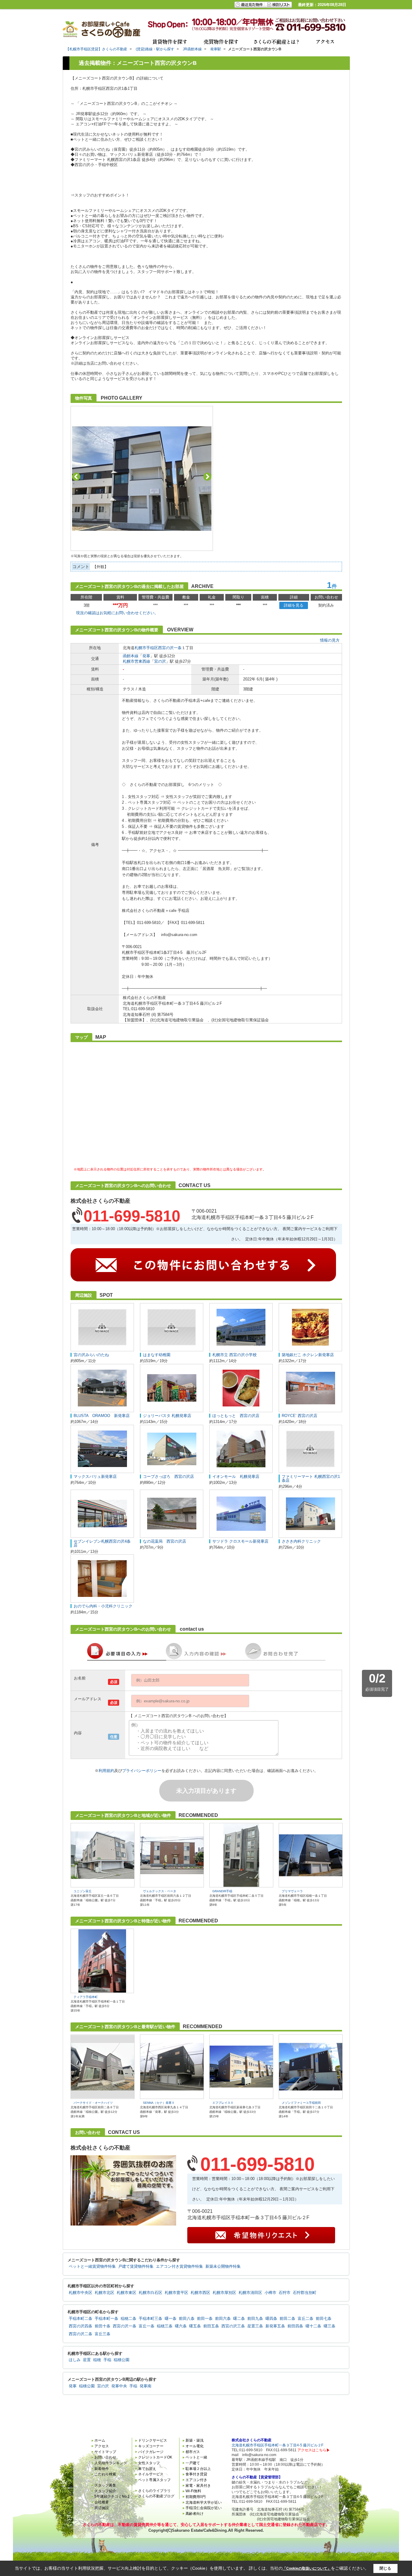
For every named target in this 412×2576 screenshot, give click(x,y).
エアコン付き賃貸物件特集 (179, 2267)
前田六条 (223, 2319)
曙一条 (171, 2319)
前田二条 (287, 2319)
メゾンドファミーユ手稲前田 (301, 2103)
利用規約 (106, 1771)
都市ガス (193, 2452)
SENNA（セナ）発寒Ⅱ (159, 2103)
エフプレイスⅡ (223, 2103)
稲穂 (97, 2360)
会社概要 (102, 2502)
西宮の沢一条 (170, 648)
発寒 (146, 656)
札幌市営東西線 (136, 661)
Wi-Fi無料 (193, 2491)
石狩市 (285, 2293)
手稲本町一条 (106, 2319)
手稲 (107, 2360)
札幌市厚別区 (224, 2293)
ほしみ (75, 2360)
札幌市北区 (105, 2293)
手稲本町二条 (81, 2319)
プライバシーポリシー (142, 1771)
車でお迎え (147, 2469)
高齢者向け (195, 2514)
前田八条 (187, 2319)
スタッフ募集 (105, 2485)
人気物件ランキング (111, 2463)
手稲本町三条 (151, 2319)
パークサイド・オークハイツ (93, 2103)
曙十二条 (313, 2326)
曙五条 (195, 2326)
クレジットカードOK (155, 2457)
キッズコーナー (151, 2446)
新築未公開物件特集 (223, 2267)
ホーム (100, 2440)
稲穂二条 (128, 2319)
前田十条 (103, 2326)
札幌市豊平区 (176, 2293)
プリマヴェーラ (292, 1891)
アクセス (102, 2446)
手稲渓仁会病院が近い (204, 2508)
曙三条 (330, 2326)
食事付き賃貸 (196, 2474)
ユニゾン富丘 (83, 1891)
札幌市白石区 (151, 2293)
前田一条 (205, 2319)
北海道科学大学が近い (204, 2502)
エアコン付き (196, 2480)
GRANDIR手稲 (222, 1891)
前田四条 (295, 2326)
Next (207, 477)
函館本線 (131, 656)
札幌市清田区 (250, 2293)
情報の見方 (330, 640)
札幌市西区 (200, 2293)
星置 (87, 2360)
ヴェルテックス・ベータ (160, 1891)
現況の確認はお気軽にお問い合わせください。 (117, 613)
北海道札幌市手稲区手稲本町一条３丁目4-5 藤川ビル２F (277, 2445)
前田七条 (324, 2319)
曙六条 (181, 2326)
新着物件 (102, 2469)
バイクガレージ (151, 2452)
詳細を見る (294, 605)
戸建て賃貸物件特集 (136, 2267)
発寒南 (146, 2386)
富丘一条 (147, 2326)
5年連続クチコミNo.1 (112, 2496)
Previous (76, 477)
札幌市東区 (127, 2293)
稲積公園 (122, 2360)
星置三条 (255, 2326)
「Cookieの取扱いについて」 (307, 2568)
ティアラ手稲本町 (86, 1997)
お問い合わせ (105, 2457)
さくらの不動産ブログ (156, 2496)
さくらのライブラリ (154, 2491)
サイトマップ (105, 2452)
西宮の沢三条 (233, 2326)
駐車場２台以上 (198, 2469)
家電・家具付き (198, 2486)
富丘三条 (103, 2334)
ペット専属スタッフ (154, 2480)
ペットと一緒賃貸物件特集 (92, 2267)
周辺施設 (102, 2508)
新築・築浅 (195, 2440)
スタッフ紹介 (105, 2491)
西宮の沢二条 (81, 2334)
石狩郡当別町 (305, 2293)
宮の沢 (160, 661)
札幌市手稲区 (146, 648)
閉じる (385, 2568)
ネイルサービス (151, 2474)
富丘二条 (306, 2319)
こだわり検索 (105, 2474)
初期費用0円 (196, 2497)
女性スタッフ (149, 2463)
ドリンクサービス (153, 2440)
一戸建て (193, 2463)
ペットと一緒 (196, 2457)
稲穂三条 (165, 2326)
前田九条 (255, 2319)
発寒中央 (119, 2386)
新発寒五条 (275, 2326)
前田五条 (211, 2326)
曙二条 (239, 2319)
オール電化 (195, 2446)
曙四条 (271, 2319)
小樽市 (270, 2293)
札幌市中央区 (81, 2293)
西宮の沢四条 (81, 2326)
